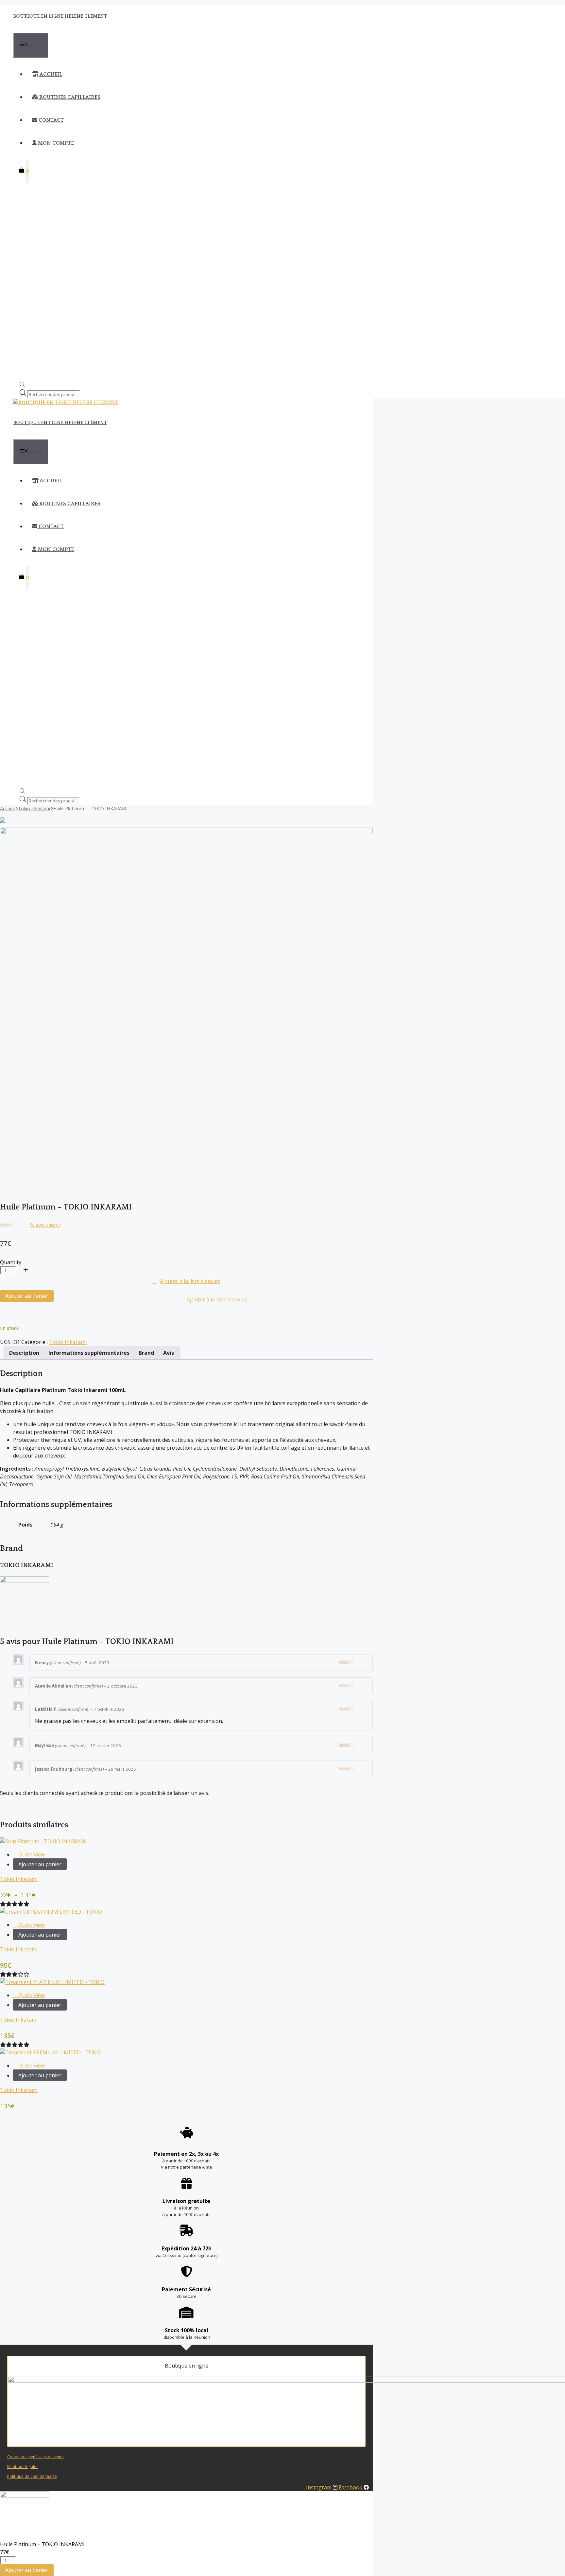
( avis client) (45, 1225)
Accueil (50, 74)
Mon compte (55, 143)
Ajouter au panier (40, 1864)
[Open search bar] (22, 385)
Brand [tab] (146, 1353)
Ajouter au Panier (27, 1296)
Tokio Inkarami (34, 808)
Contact (51, 120)
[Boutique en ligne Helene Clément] (66, 402)
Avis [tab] (169, 1353)
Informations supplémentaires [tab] (89, 1353)
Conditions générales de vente (35, 2457)
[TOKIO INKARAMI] (25, 1581)
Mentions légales (23, 2467)
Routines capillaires (69, 97)
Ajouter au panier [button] (40, 1935)
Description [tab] (24, 1353)
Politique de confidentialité (32, 2476)
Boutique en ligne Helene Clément (60, 16)
